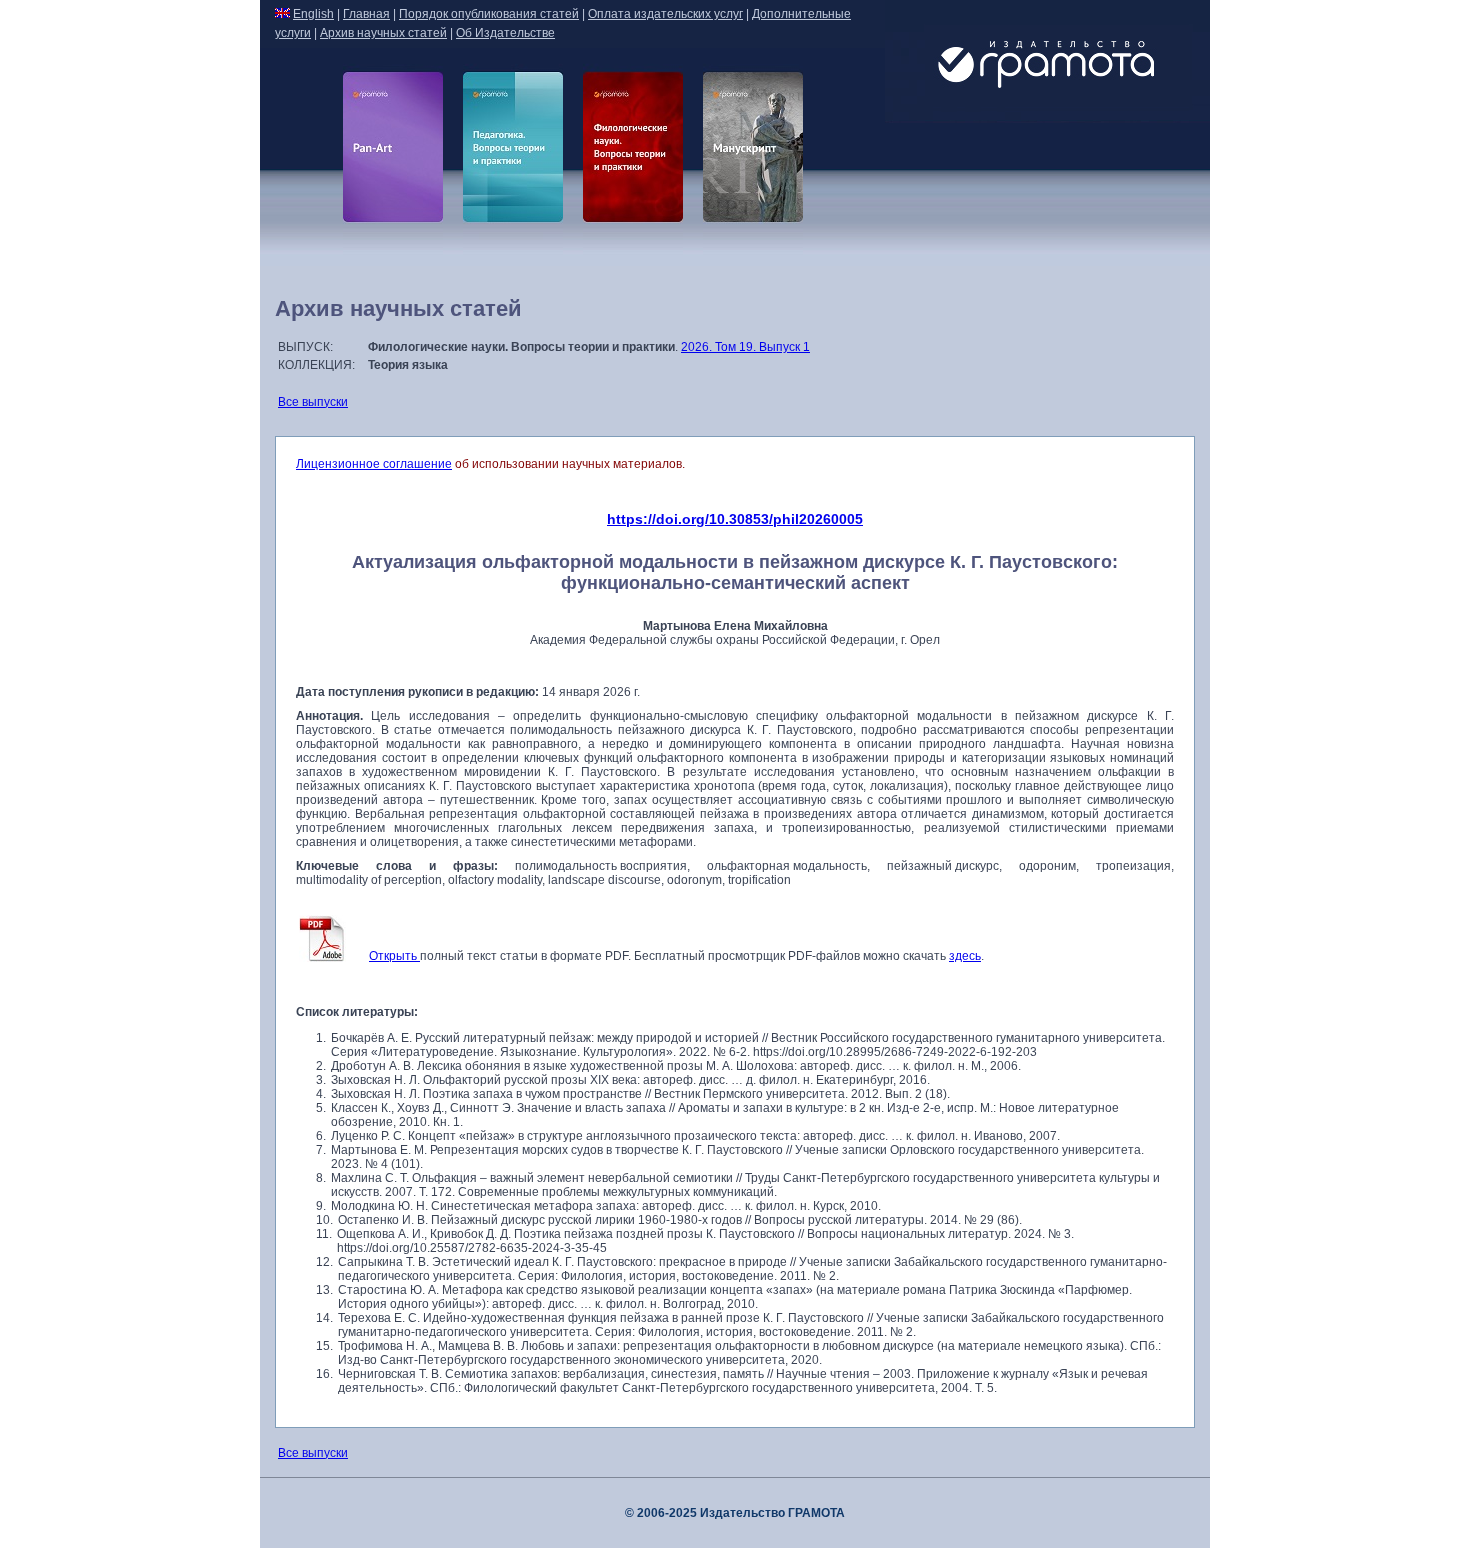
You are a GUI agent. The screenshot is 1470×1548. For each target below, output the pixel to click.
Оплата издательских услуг (665, 14)
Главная (366, 14)
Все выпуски (313, 402)
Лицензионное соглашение (374, 464)
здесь (965, 956)
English (313, 14)
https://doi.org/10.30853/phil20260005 (735, 519)
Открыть (394, 956)
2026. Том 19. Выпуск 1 (745, 347)
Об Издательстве (505, 33)
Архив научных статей (383, 33)
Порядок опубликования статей (489, 14)
